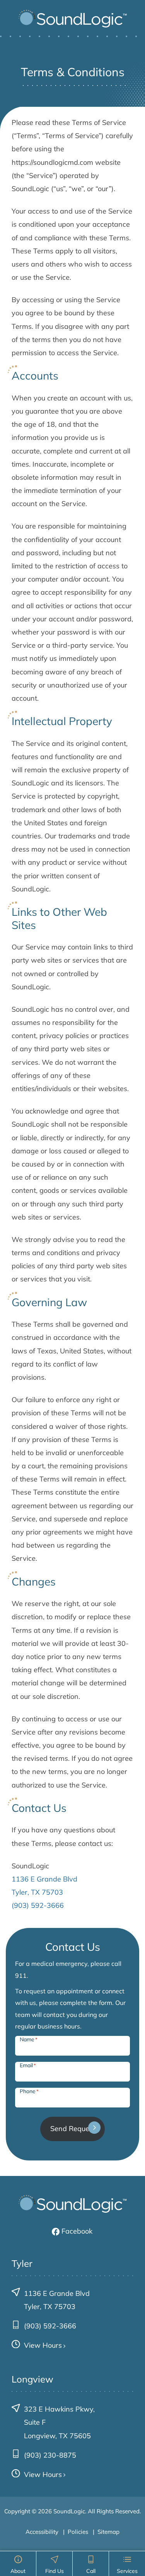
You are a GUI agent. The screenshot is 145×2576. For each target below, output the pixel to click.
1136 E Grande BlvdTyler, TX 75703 (57, 2300)
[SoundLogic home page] (73, 19)
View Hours (43, 2345)
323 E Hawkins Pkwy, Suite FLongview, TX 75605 (59, 2422)
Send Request (73, 2129)
